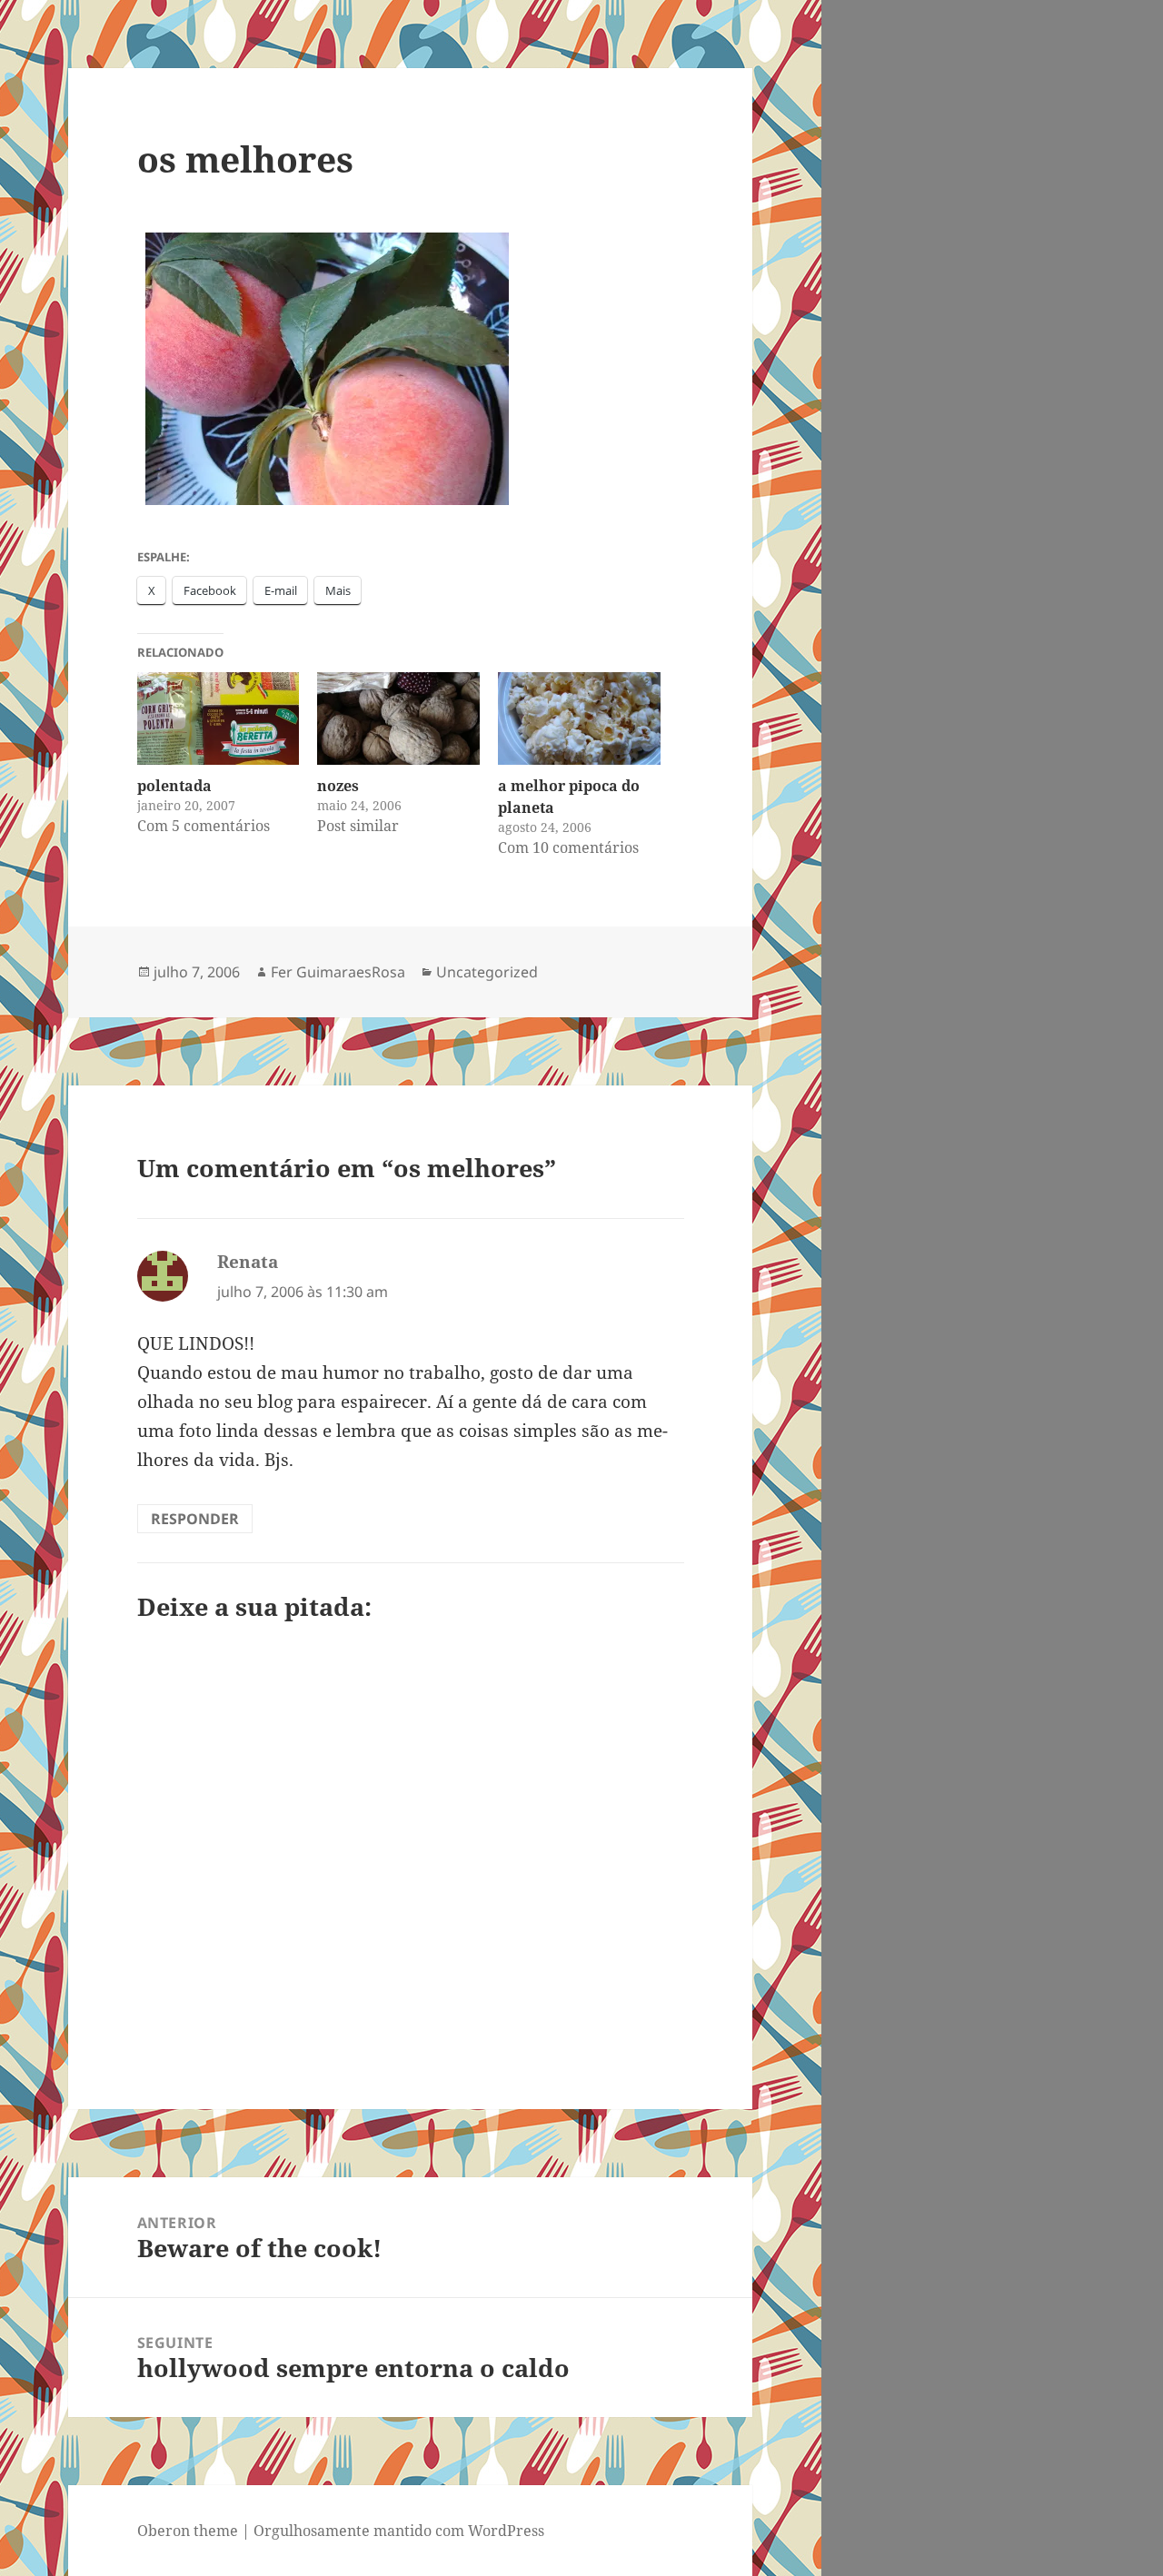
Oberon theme (188, 2531)
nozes (338, 786)
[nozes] (398, 718)
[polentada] (219, 718)
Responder (195, 1519)
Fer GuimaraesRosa (338, 972)
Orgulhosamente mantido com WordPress (399, 2531)
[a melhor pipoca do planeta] (579, 718)
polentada (174, 786)
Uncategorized (487, 972)
